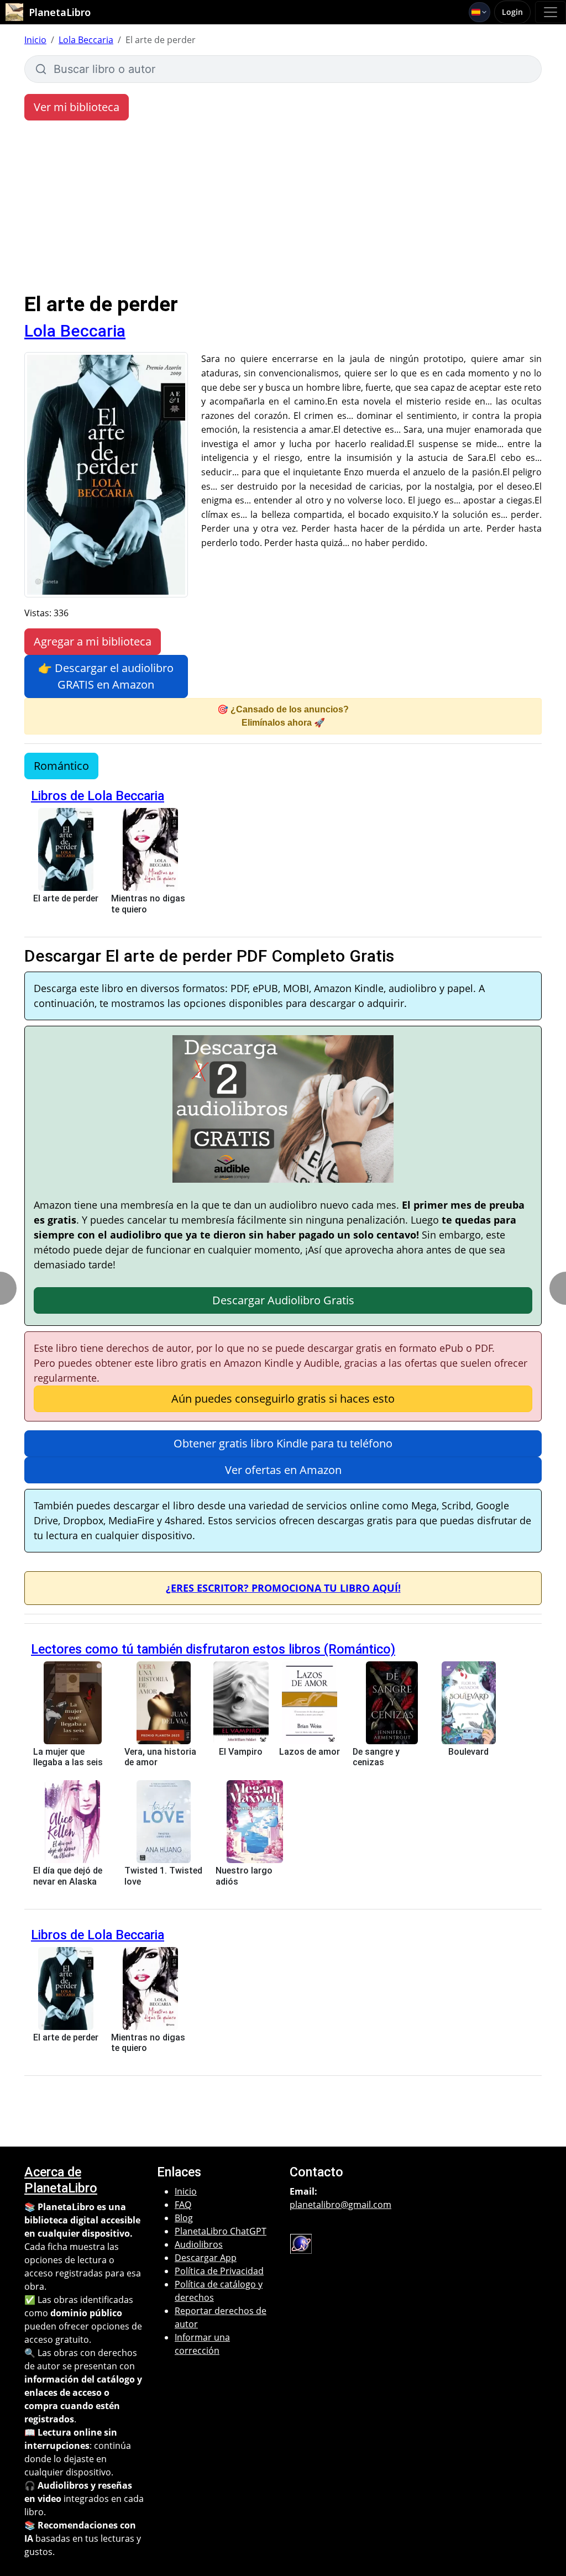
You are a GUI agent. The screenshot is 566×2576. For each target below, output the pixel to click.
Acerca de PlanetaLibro (61, 2180)
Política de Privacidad (219, 2271)
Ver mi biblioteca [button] (77, 107)
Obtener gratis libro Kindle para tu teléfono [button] (283, 1443)
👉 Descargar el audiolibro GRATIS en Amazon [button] (106, 676)
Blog (184, 2218)
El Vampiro (241, 1752)
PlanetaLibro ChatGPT (221, 2231)
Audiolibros (199, 2244)
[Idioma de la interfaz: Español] (479, 12)
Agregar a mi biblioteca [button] (93, 641)
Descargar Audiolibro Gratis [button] (283, 1300)
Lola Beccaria (86, 40)
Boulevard (468, 1752)
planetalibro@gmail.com (340, 2205)
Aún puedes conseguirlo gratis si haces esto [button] (283, 1399)
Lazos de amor (310, 1752)
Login (512, 12)
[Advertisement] (283, 209)
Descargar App (206, 2258)
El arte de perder (66, 898)
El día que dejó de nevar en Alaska (68, 1876)
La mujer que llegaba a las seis (68, 1757)
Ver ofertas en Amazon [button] (283, 1470)
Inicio (35, 40)
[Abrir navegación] (551, 12)
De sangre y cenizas (376, 1757)
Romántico (61, 766)
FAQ (183, 2205)
